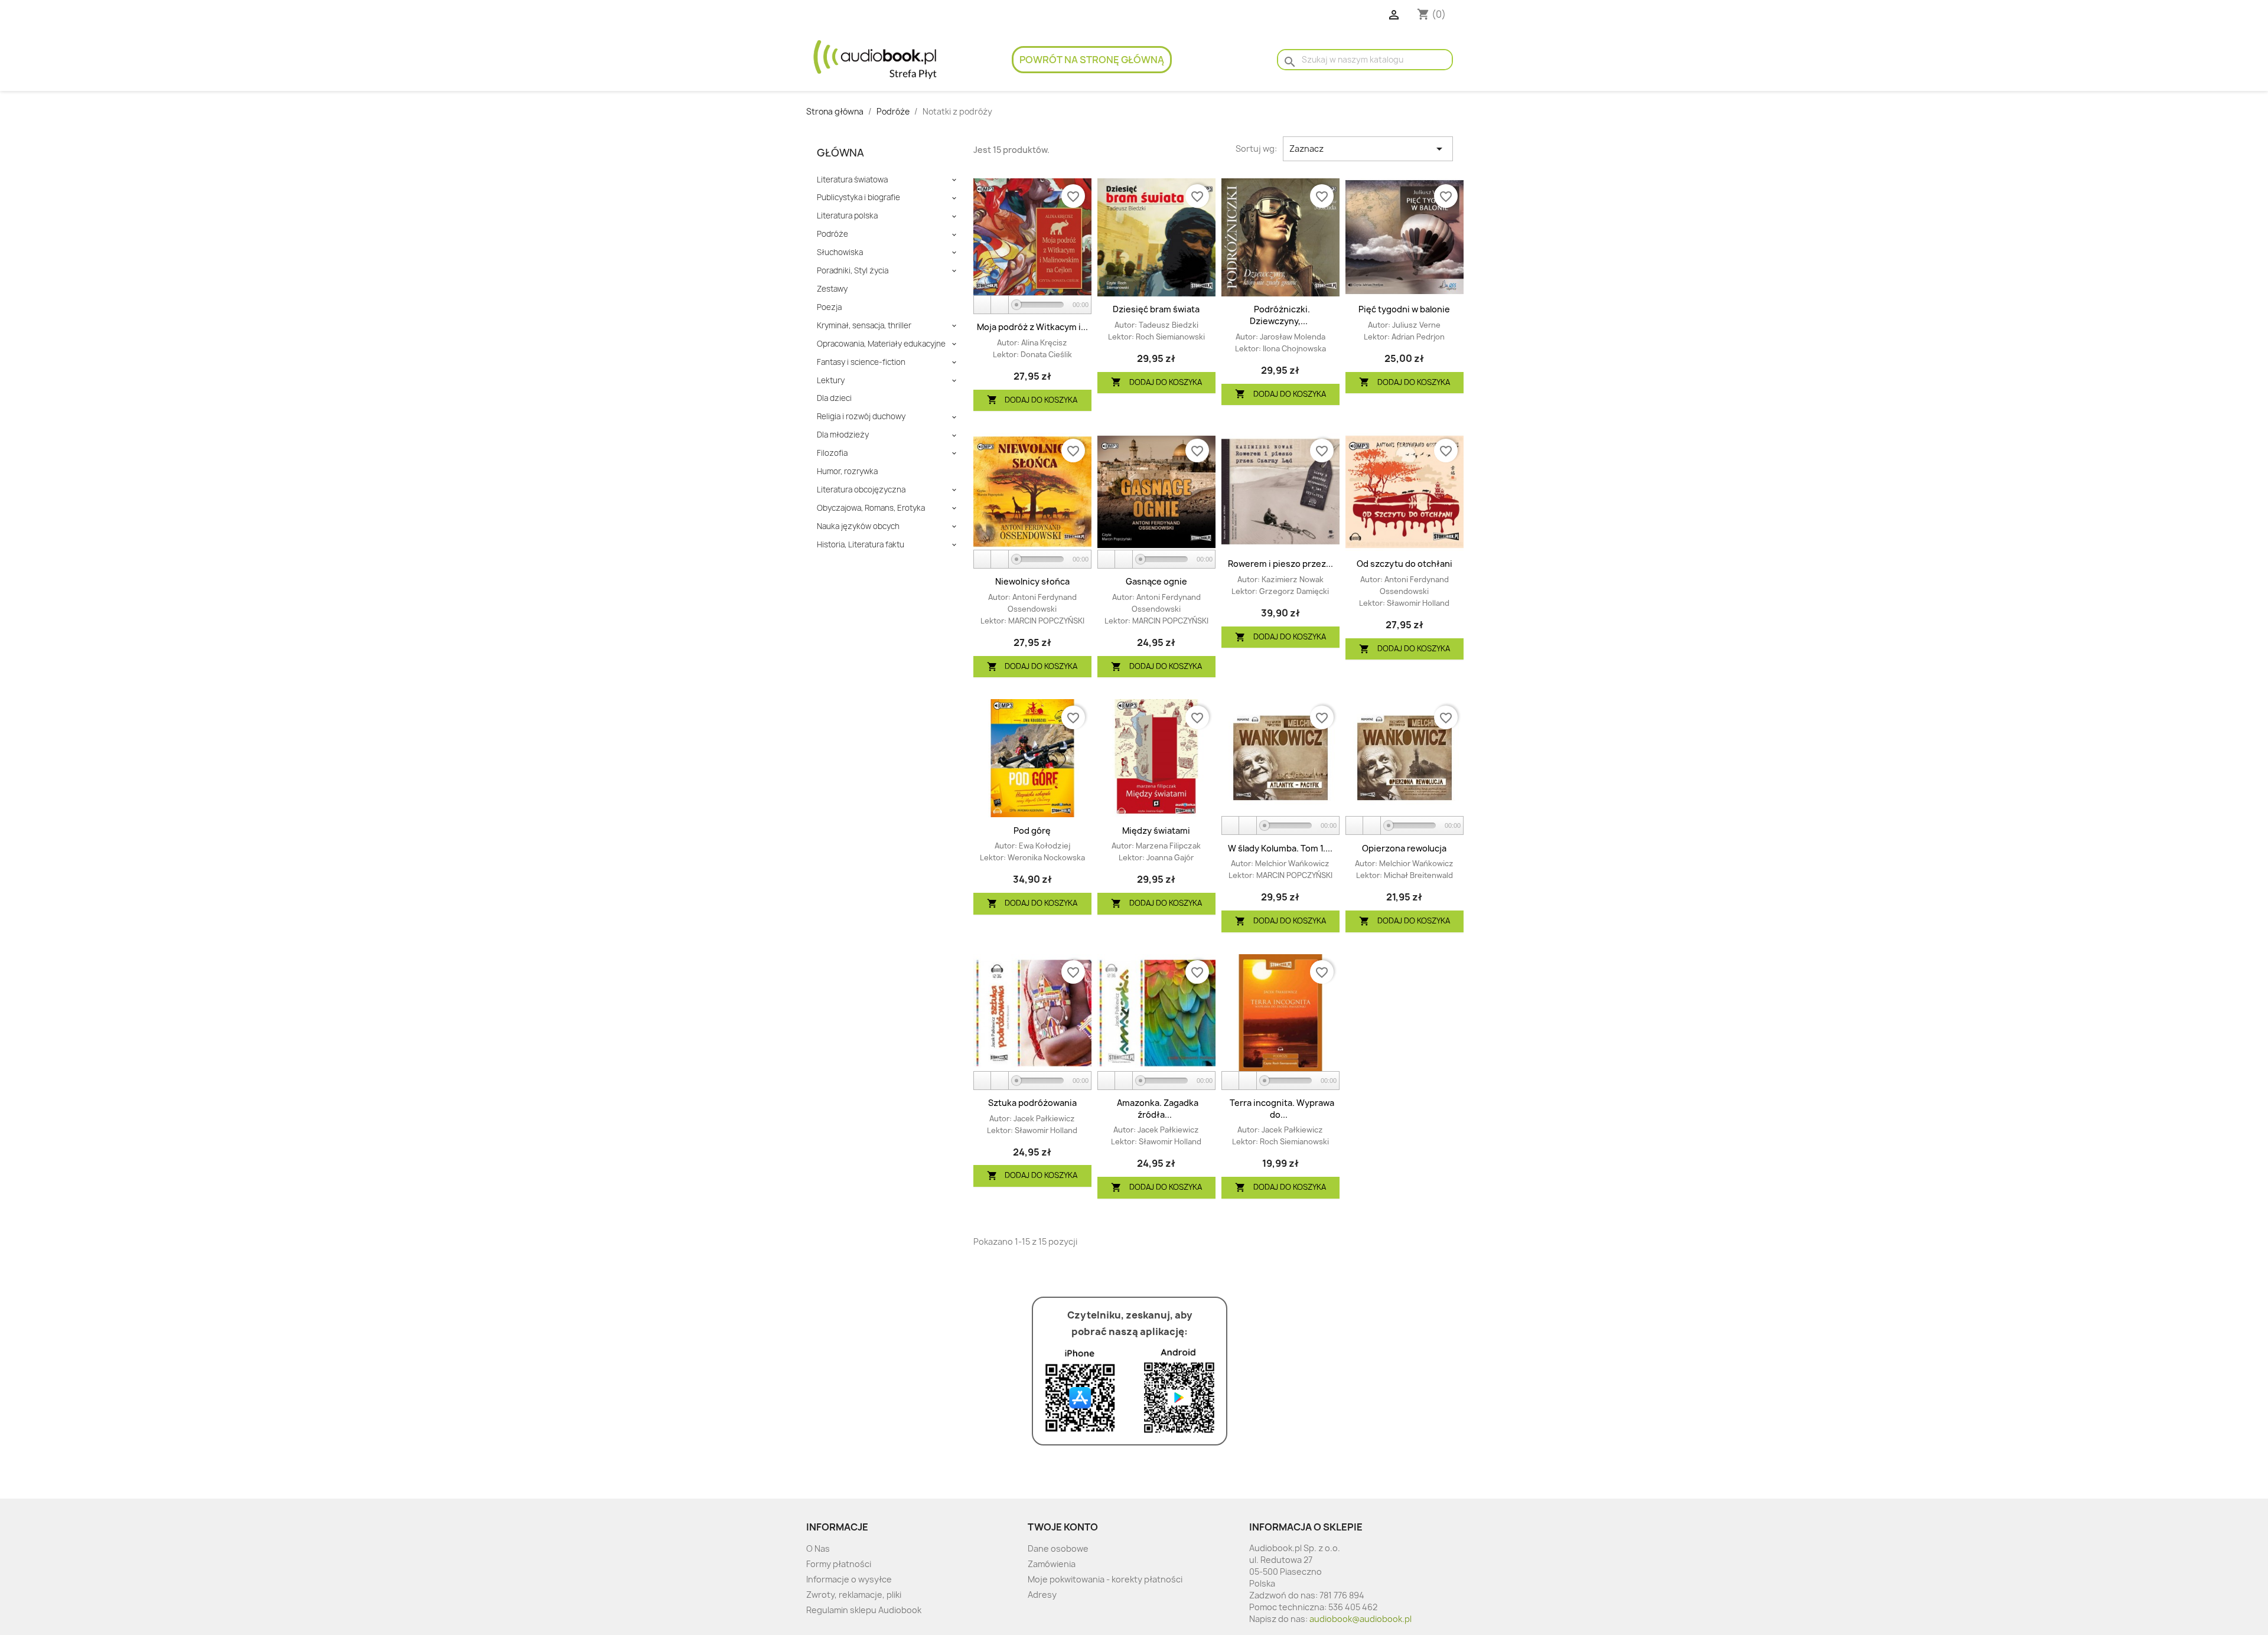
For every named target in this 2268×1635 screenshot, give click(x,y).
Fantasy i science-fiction (861, 362)
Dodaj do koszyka (1032, 400)
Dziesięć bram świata (1156, 309)
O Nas (818, 1548)
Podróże (832, 234)
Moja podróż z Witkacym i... (1032, 327)
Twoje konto (1063, 1527)
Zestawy (832, 289)
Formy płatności (839, 1564)
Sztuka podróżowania (1032, 1103)
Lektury (831, 381)
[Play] (983, 305)
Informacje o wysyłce (849, 1579)
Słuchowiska (840, 252)
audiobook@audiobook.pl (1361, 1619)
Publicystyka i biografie (858, 198)
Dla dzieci (834, 398)
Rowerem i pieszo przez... (1280, 564)
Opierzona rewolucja (1404, 848)
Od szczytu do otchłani (1405, 564)
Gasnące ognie (1156, 581)
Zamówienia (1052, 1564)
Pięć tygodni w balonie (1404, 309)
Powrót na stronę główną (1092, 60)
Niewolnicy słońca (1032, 581)
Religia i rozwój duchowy (861, 417)
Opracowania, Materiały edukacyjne (881, 344)
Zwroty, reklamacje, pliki (854, 1595)
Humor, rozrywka (847, 471)
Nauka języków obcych (858, 526)
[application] (1032, 305)
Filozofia (832, 453)
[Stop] (1000, 305)
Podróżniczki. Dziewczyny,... (1280, 315)
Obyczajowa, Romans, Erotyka (871, 508)
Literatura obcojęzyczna (861, 490)
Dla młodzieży (843, 435)
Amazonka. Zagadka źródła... (1158, 1109)
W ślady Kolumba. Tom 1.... (1280, 848)
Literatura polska (847, 216)
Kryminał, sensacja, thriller (864, 326)
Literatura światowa (852, 180)
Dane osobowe (1058, 1548)
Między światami (1156, 830)
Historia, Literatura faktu (861, 545)
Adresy (1042, 1595)
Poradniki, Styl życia (853, 271)
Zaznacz (1368, 149)
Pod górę (1032, 830)
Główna (840, 153)
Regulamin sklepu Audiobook (864, 1610)
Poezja (829, 307)
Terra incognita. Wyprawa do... (1282, 1109)
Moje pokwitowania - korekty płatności (1105, 1579)
